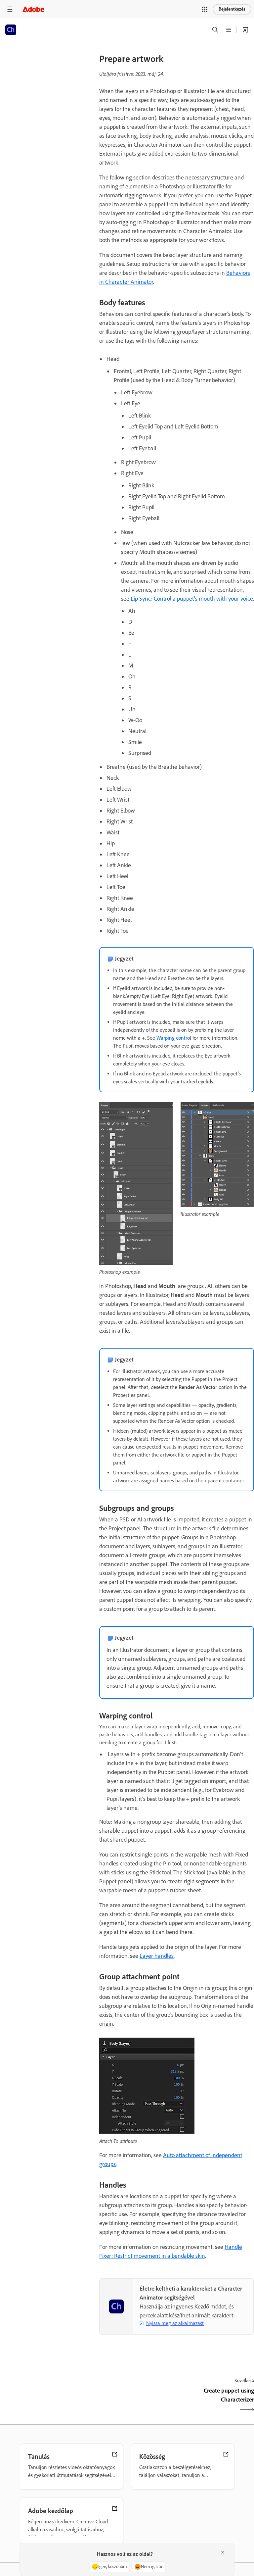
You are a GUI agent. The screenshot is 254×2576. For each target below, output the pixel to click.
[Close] (223, 2552)
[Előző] (137, 2401)
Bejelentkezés (232, 9)
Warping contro (173, 1038)
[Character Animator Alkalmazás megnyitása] (245, 30)
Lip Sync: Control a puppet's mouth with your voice (192, 599)
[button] (205, 9)
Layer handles (157, 1956)
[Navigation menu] (10, 9)
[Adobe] (33, 9)
